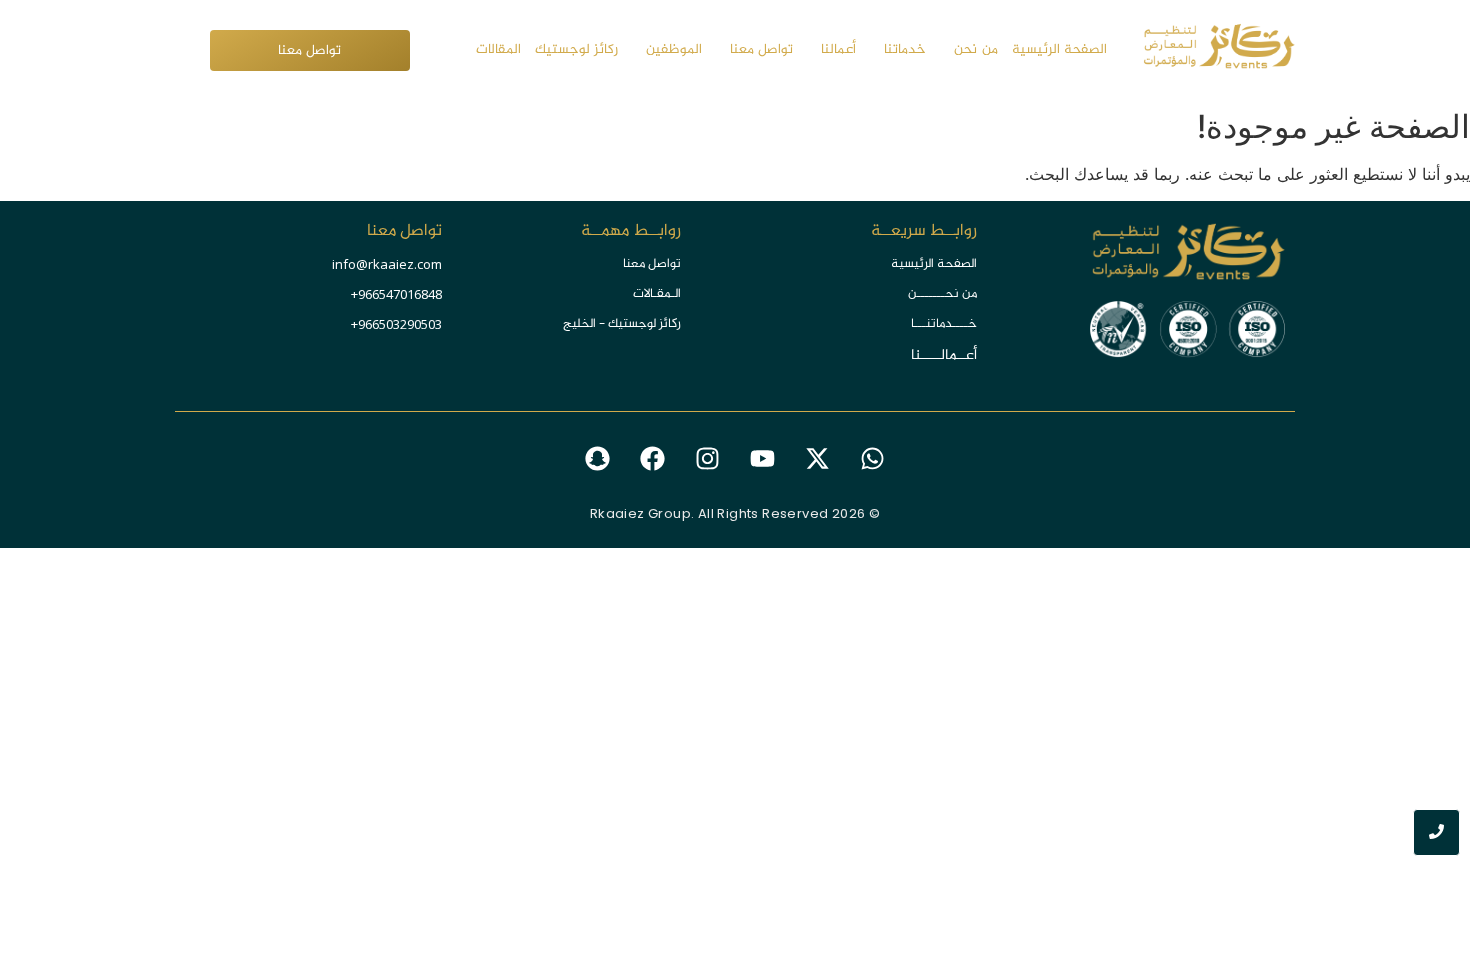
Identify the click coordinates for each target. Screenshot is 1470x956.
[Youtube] (763, 459)
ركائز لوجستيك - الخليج (622, 324)
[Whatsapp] (873, 459)
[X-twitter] (818, 459)
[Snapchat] (598, 459)
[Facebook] (653, 459)
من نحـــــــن (942, 294)
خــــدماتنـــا (944, 324)
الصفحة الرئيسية (934, 264)
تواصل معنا (652, 264)
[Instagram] (708, 459)
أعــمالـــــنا (944, 355)
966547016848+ (396, 294)
